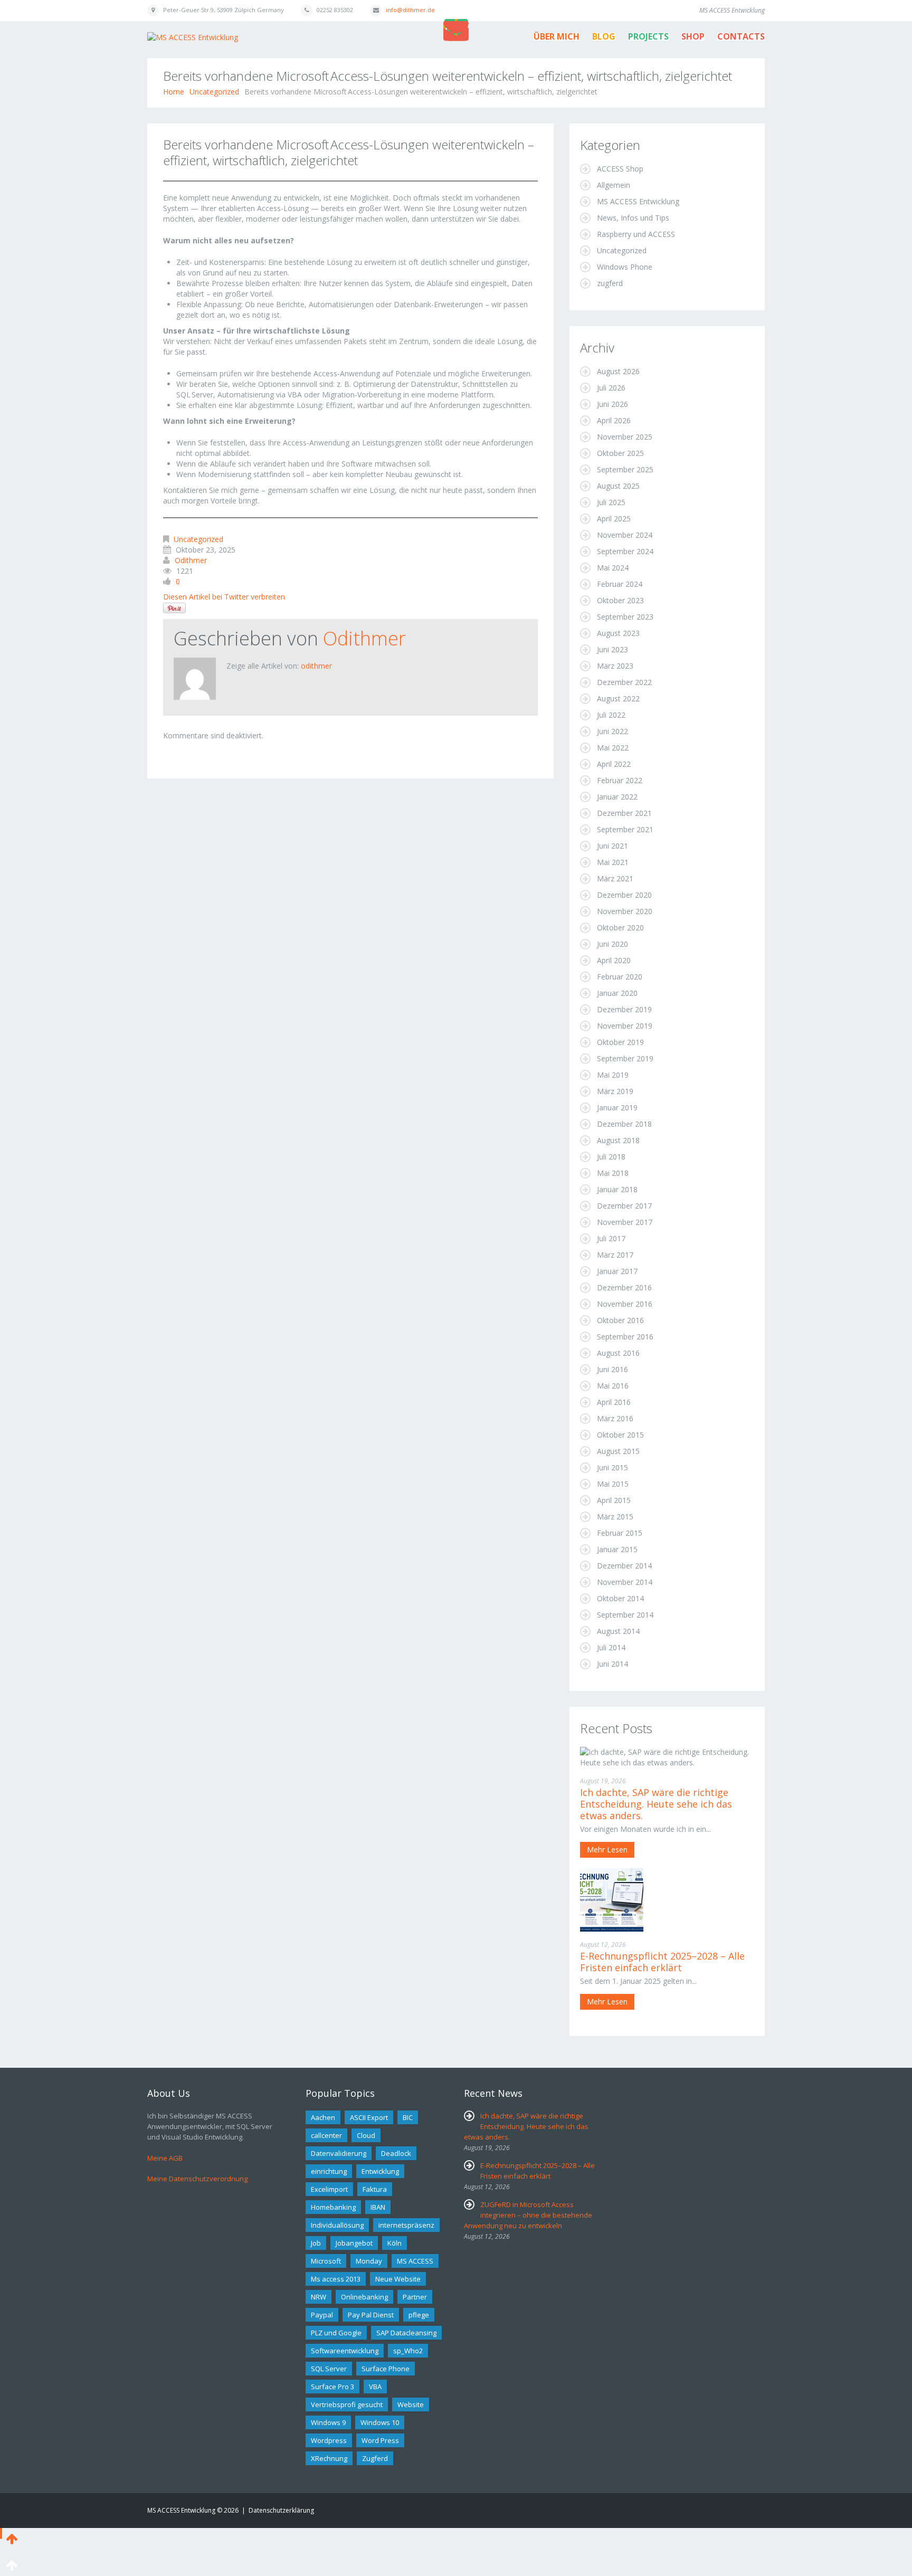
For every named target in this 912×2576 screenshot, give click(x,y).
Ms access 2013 (336, 2279)
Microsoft (326, 2261)
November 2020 (625, 911)
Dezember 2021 (624, 813)
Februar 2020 (620, 977)
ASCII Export (369, 2117)
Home (174, 92)
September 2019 (625, 1058)
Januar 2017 (617, 1271)
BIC (408, 2117)
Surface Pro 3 (332, 2387)
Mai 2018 (613, 1173)
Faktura (375, 2189)
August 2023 (618, 633)
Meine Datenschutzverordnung (197, 2179)
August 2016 (618, 1353)
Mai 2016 (613, 1386)
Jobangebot (354, 2243)
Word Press (380, 2440)
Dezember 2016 (624, 1287)
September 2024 (625, 551)
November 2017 (625, 1222)
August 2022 (618, 698)
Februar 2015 (620, 1533)
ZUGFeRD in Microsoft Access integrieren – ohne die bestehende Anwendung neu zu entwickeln (528, 2215)
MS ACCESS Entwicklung (638, 201)
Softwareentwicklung (345, 2351)
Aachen (323, 2117)
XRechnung (329, 2458)
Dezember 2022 (624, 682)
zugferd (610, 283)
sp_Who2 (408, 2351)
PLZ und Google (336, 2333)
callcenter (326, 2135)
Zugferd (375, 2458)
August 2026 (618, 371)
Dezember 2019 (624, 1009)
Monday (369, 2261)
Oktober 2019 (620, 1042)
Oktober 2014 (620, 1598)
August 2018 (618, 1140)
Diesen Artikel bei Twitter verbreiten (224, 597)
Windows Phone (625, 267)
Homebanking (333, 2207)
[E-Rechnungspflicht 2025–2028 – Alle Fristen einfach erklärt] (612, 1899)
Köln (395, 2243)
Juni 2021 (612, 846)
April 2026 (614, 420)
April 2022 (614, 764)
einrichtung (329, 2171)
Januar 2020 (617, 993)
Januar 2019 (617, 1108)
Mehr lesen (607, 1850)
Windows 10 (380, 2422)
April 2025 (614, 519)
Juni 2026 (612, 404)
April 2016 (614, 1402)
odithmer (191, 560)
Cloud (366, 2135)
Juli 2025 (611, 502)
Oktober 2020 (620, 928)
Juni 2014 (612, 1664)
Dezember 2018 (624, 1124)
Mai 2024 (613, 568)
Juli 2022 (611, 715)
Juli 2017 (611, 1238)
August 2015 (618, 1451)
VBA (375, 2387)
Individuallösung (337, 2225)
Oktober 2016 (620, 1320)
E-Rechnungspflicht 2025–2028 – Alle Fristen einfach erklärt (662, 1962)
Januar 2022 (617, 797)
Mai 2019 (613, 1075)
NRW (319, 2297)
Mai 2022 (613, 748)
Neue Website (398, 2279)
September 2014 (625, 1615)
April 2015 (614, 1500)
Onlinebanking (364, 2297)
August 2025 (618, 486)
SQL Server (329, 2369)
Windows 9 (328, 2422)
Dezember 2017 (624, 1206)
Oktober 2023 (620, 600)
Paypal (322, 2315)
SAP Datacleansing (406, 2333)
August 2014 (618, 1631)
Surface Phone (386, 2369)
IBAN (378, 2207)
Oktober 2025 (620, 453)
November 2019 (625, 1026)
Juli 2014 (611, 1647)
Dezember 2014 (624, 1566)
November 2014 (625, 1582)
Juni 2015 (612, 1467)
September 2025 (625, 469)
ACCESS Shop (620, 169)
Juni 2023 (612, 649)
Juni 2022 (612, 731)
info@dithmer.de (410, 10)
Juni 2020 (612, 944)
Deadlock (396, 2153)
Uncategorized (214, 92)
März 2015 (615, 1517)
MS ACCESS (415, 2261)
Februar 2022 (620, 780)
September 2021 (625, 829)
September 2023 (625, 617)
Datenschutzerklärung (281, 2510)
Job (316, 2243)
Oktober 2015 (620, 1435)
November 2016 (625, 1304)
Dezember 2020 (624, 895)
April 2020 (614, 960)
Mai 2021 (613, 862)
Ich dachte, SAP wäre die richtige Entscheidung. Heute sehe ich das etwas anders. (656, 1804)
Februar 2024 (620, 584)
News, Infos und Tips (633, 218)
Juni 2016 (612, 1369)
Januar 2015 (617, 1549)
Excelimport (329, 2189)
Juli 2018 (611, 1157)
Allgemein (614, 185)
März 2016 (615, 1418)
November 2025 (625, 437)
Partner (415, 2297)
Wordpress (329, 2440)
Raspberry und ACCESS (636, 234)
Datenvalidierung (339, 2153)
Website (411, 2404)
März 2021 (615, 878)
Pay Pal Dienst (371, 2315)
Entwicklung (380, 2171)
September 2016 (625, 1337)
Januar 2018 (617, 1189)
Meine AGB (165, 2158)
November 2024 (625, 535)
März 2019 (615, 1091)
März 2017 (615, 1255)
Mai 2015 (613, 1484)
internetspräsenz (406, 2225)
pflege (419, 2315)
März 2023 (615, 666)
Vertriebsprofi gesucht (347, 2404)
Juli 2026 (611, 388)
